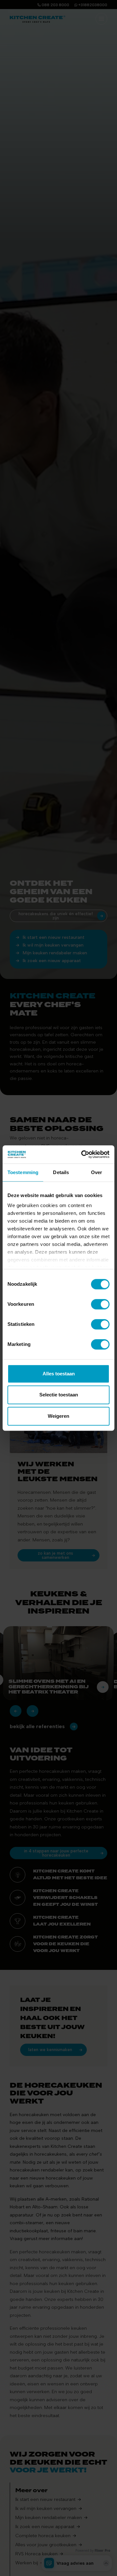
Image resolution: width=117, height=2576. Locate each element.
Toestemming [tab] (23, 1172)
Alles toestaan (59, 1374)
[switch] (100, 1304)
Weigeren (58, 1416)
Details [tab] (61, 1172)
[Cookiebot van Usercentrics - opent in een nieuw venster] (83, 1154)
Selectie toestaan (59, 1395)
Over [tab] (97, 1172)
